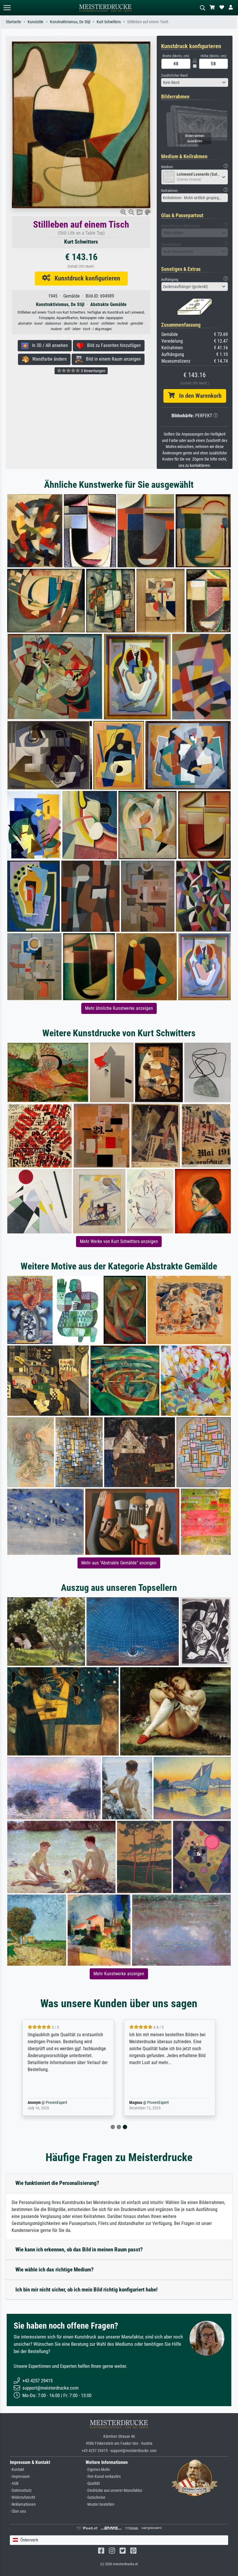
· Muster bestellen (100, 2504)
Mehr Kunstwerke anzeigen (119, 1974)
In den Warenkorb (198, 396)
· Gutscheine (95, 2497)
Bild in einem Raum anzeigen (112, 359)
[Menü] (7, 8)
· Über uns (18, 2511)
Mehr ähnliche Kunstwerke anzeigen (119, 1008)
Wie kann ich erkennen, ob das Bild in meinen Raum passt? (79, 2249)
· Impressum (20, 2477)
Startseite (13, 22)
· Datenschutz (21, 2490)
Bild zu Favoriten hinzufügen (112, 345)
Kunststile (36, 22)
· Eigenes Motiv (98, 2470)
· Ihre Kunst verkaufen (103, 2477)
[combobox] (195, 82)
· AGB (14, 2484)
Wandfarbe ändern (48, 359)
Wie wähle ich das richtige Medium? (55, 2270)
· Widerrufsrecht (22, 2497)
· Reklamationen (23, 2504)
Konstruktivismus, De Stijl (70, 22)
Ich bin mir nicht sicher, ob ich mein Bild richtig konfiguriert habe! (86, 2290)
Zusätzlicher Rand (174, 75)
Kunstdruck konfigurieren (85, 278)
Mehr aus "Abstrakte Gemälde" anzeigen (119, 1563)
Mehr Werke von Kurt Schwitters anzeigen (119, 1241)
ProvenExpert (56, 2103)
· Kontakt (17, 2470)
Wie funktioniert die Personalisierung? (57, 2183)
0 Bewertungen (93, 371)
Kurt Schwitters (109, 22)
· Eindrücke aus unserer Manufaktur (114, 2490)
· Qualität (93, 2484)
